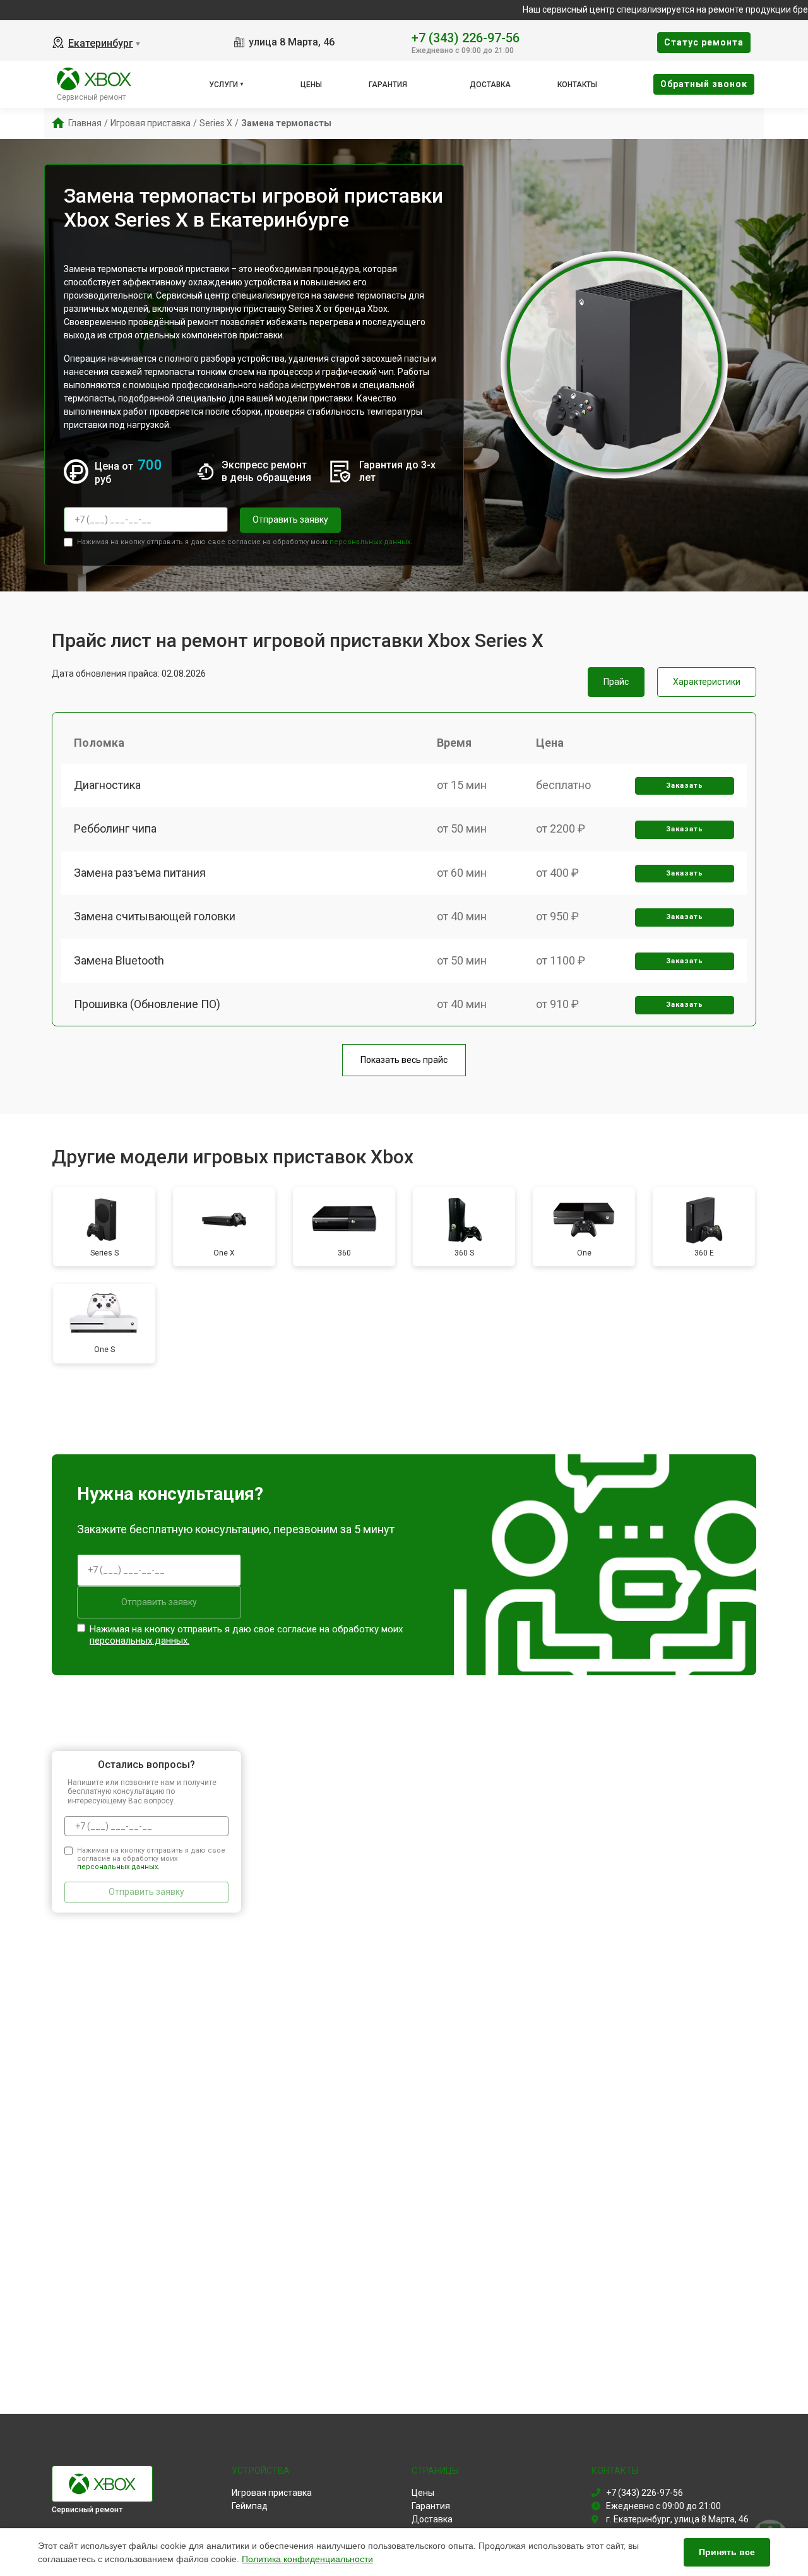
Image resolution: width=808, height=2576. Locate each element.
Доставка (490, 85)
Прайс (616, 682)
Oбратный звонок (704, 84)
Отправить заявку (290, 519)
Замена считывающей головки (155, 916)
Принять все (727, 2552)
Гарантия (388, 85)
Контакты (577, 85)
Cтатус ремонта (704, 42)
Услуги (223, 85)
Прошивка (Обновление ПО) (147, 1004)
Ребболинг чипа (115, 828)
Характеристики (707, 682)
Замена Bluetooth (119, 960)
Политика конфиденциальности (307, 2559)
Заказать (685, 786)
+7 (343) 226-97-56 (466, 37)
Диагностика (107, 785)
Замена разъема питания (140, 873)
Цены (311, 85)
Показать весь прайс (404, 1060)
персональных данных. (371, 542)
